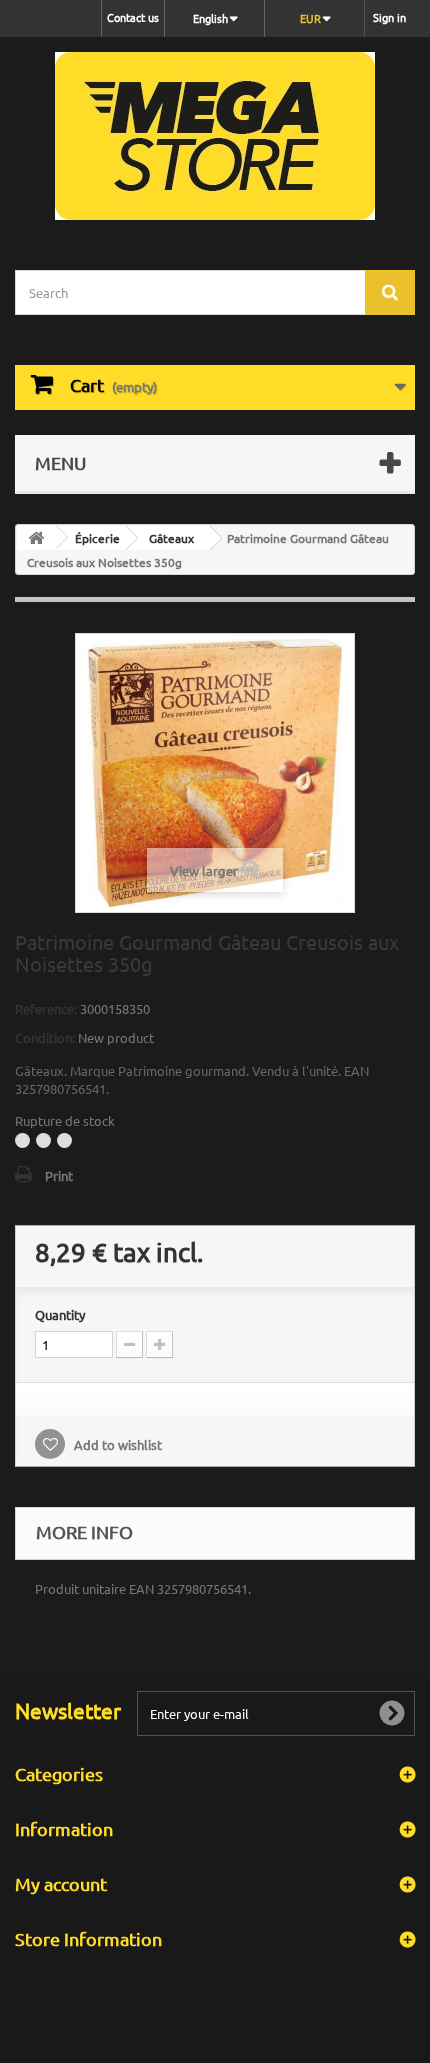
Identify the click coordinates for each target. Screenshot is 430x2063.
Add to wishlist (116, 1444)
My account (61, 1883)
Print (59, 1175)
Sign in (389, 17)
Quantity (60, 1314)
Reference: (46, 1008)
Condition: (45, 1037)
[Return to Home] (36, 537)
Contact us (133, 17)
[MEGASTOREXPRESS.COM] (215, 136)
